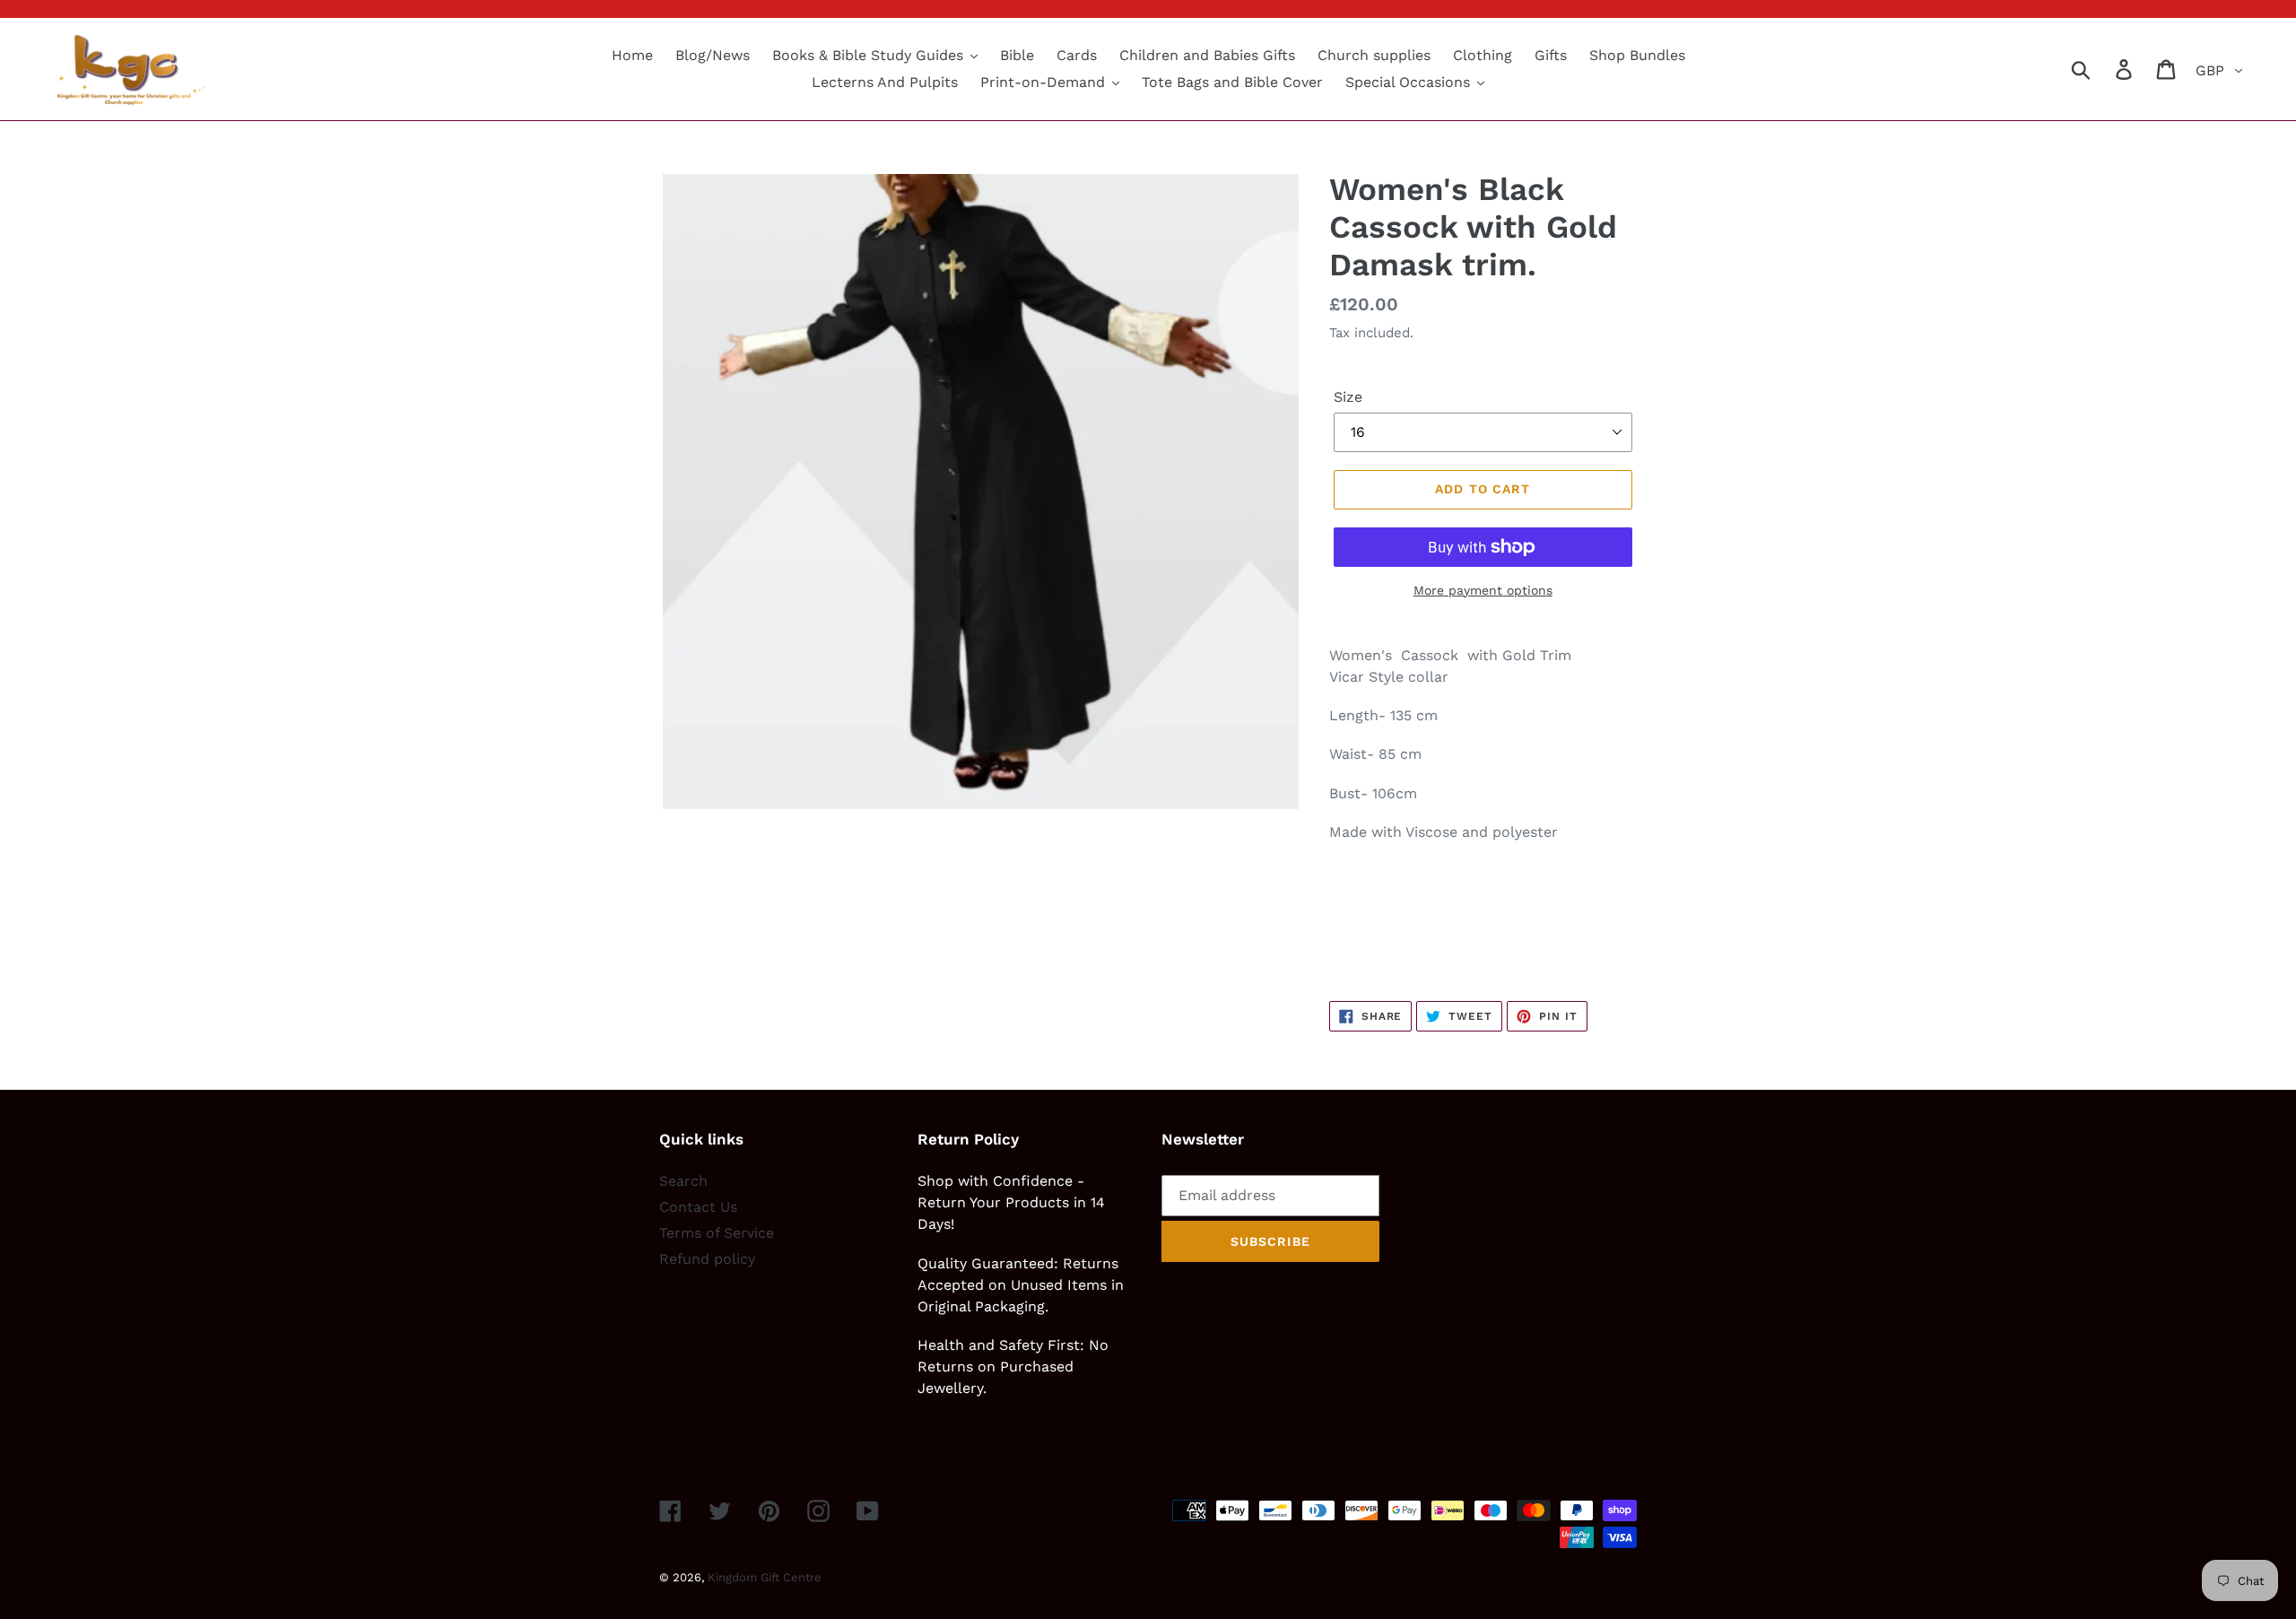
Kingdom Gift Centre (765, 1577)
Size (1348, 397)
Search (683, 1181)
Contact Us (698, 1207)
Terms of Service (717, 1233)
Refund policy (707, 1259)
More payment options (1483, 590)
